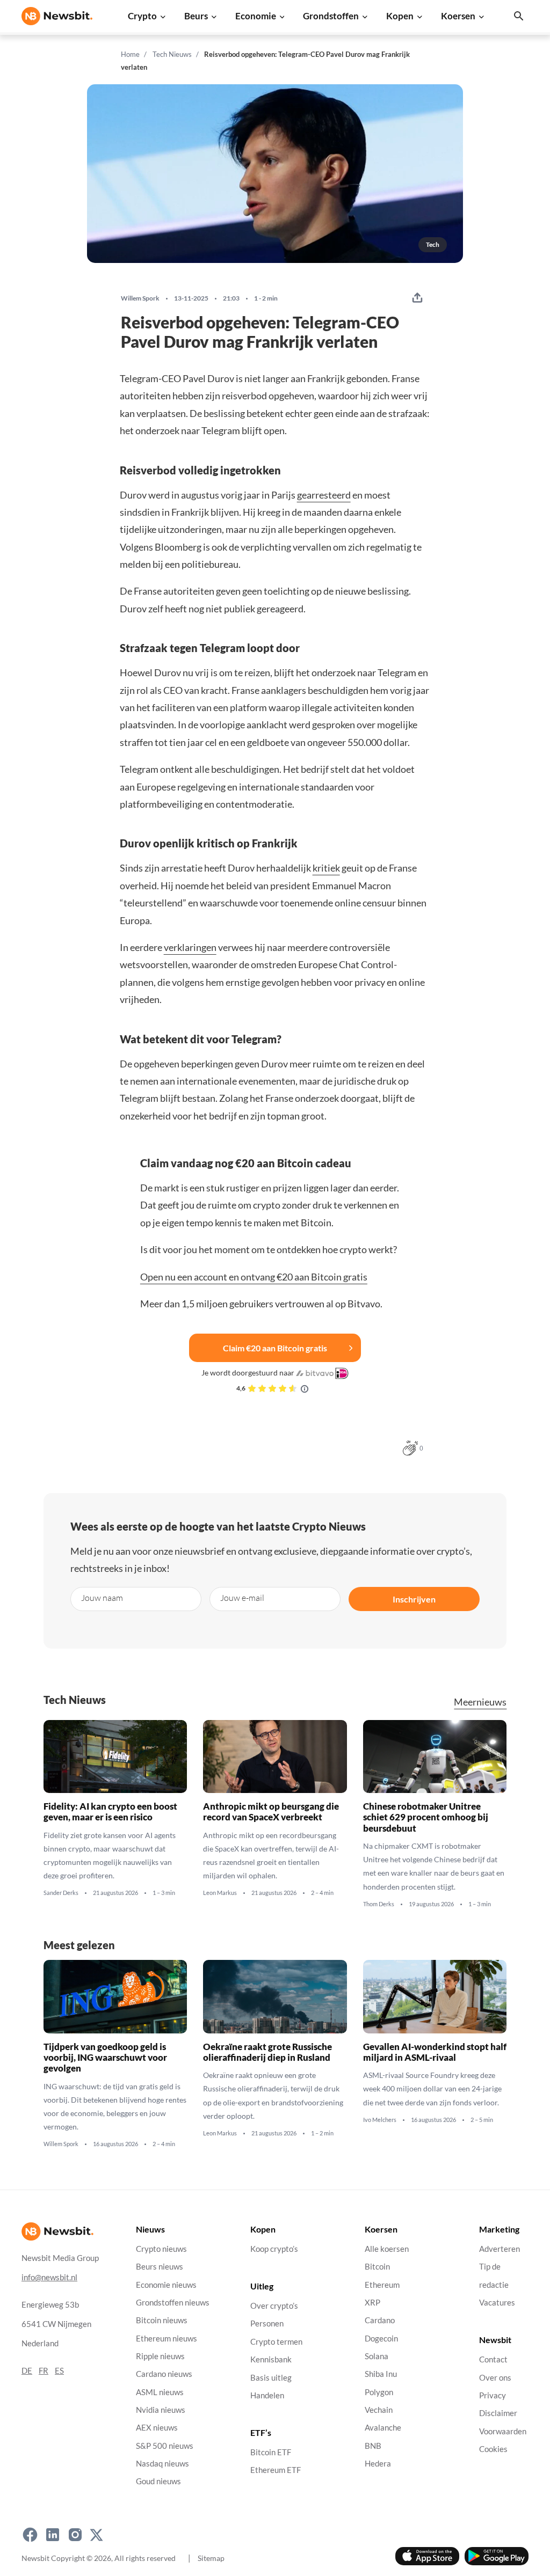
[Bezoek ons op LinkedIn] (53, 2535)
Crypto (142, 16)
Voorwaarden (503, 2431)
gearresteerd (324, 495)
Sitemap (211, 2558)
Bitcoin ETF (271, 2452)
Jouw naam (102, 1597)
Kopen (400, 16)
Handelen (267, 2395)
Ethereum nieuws (167, 2339)
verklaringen (190, 947)
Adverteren (500, 2249)
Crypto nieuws (161, 2249)
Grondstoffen (331, 16)
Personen (267, 2324)
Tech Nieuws (172, 54)
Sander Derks (61, 1893)
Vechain (379, 2410)
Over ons (495, 2378)
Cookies (493, 2449)
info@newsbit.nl (49, 2277)
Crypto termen (276, 2342)
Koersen (458, 16)
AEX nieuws (157, 2428)
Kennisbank (271, 2359)
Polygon (379, 2392)
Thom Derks (379, 1904)
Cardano (380, 2320)
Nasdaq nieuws (162, 2464)
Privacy (493, 2395)
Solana (377, 2356)
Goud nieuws (158, 2481)
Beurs (196, 16)
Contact (493, 2359)
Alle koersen (387, 2249)
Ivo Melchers (380, 2120)
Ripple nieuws (160, 2356)
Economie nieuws (166, 2285)
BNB (373, 2446)
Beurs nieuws (160, 2267)
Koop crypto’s (274, 2249)
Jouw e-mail (242, 1597)
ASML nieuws (160, 2392)
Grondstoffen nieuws (173, 2303)
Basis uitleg (271, 2378)
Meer (480, 1702)
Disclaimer (498, 2413)
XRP (372, 2303)
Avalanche (383, 2428)
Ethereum (382, 2285)
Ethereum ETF (276, 2471)
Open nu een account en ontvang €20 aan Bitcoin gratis (254, 1277)
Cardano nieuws (164, 2374)
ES (59, 2371)
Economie (256, 16)
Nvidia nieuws (161, 2410)
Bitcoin (377, 2267)
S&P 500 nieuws (165, 2446)
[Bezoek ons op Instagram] (75, 2535)
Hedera (378, 2464)
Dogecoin (381, 2339)
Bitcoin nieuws (162, 2320)
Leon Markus (220, 1893)
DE (27, 2371)
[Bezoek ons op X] (96, 2535)
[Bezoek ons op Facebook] (30, 2535)
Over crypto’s (274, 2306)
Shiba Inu (381, 2374)
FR (44, 2371)
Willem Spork (140, 298)
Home (130, 54)
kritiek (326, 868)
